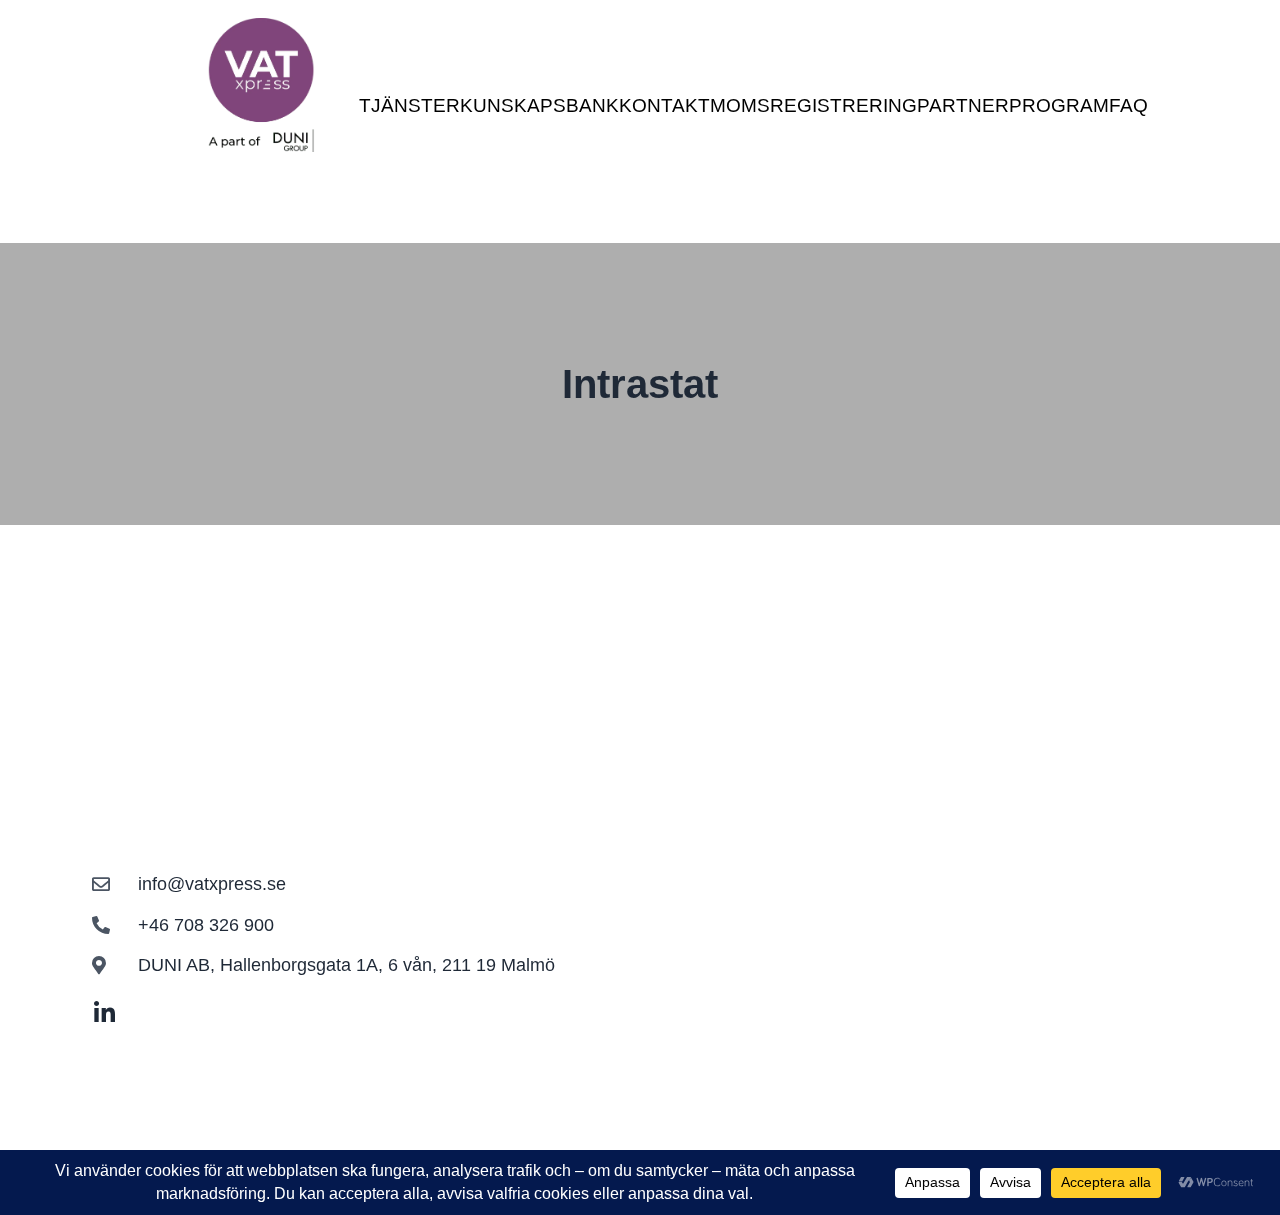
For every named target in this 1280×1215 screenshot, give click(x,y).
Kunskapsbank (539, 105)
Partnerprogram (1013, 105)
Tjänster (409, 105)
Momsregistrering (813, 105)
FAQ (1128, 105)
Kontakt (664, 105)
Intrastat (640, 384)
